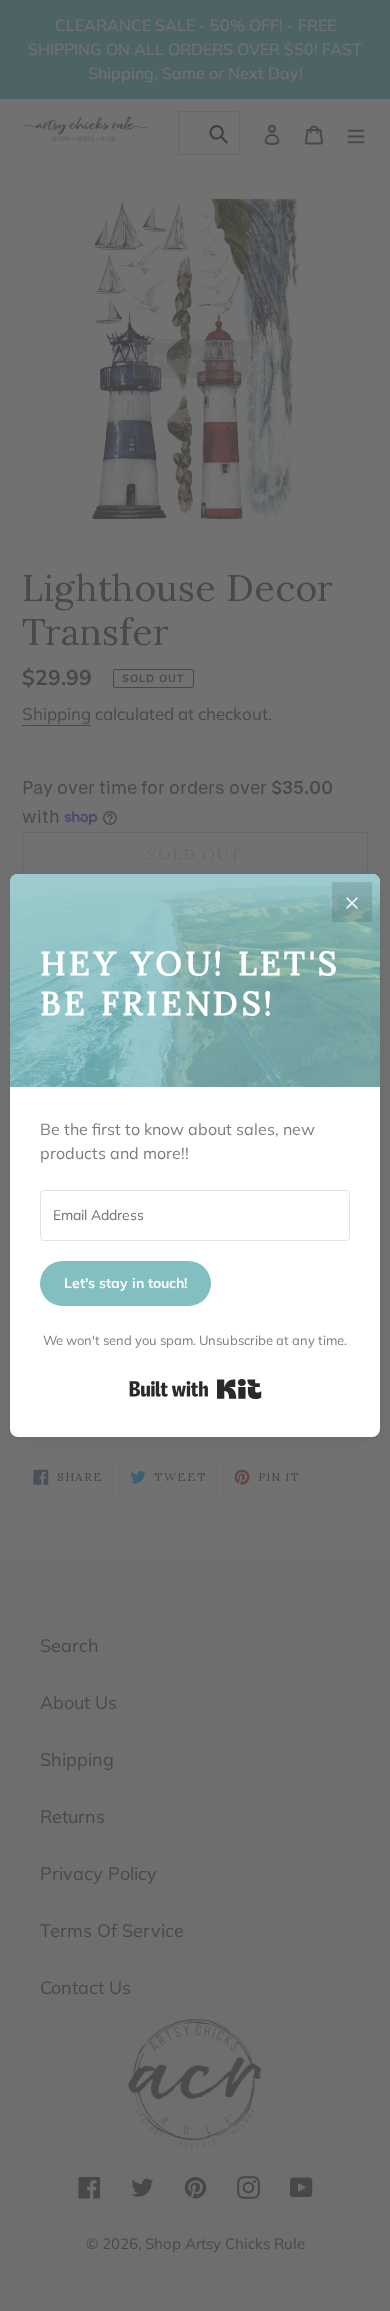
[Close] (352, 902)
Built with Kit (195, 1389)
